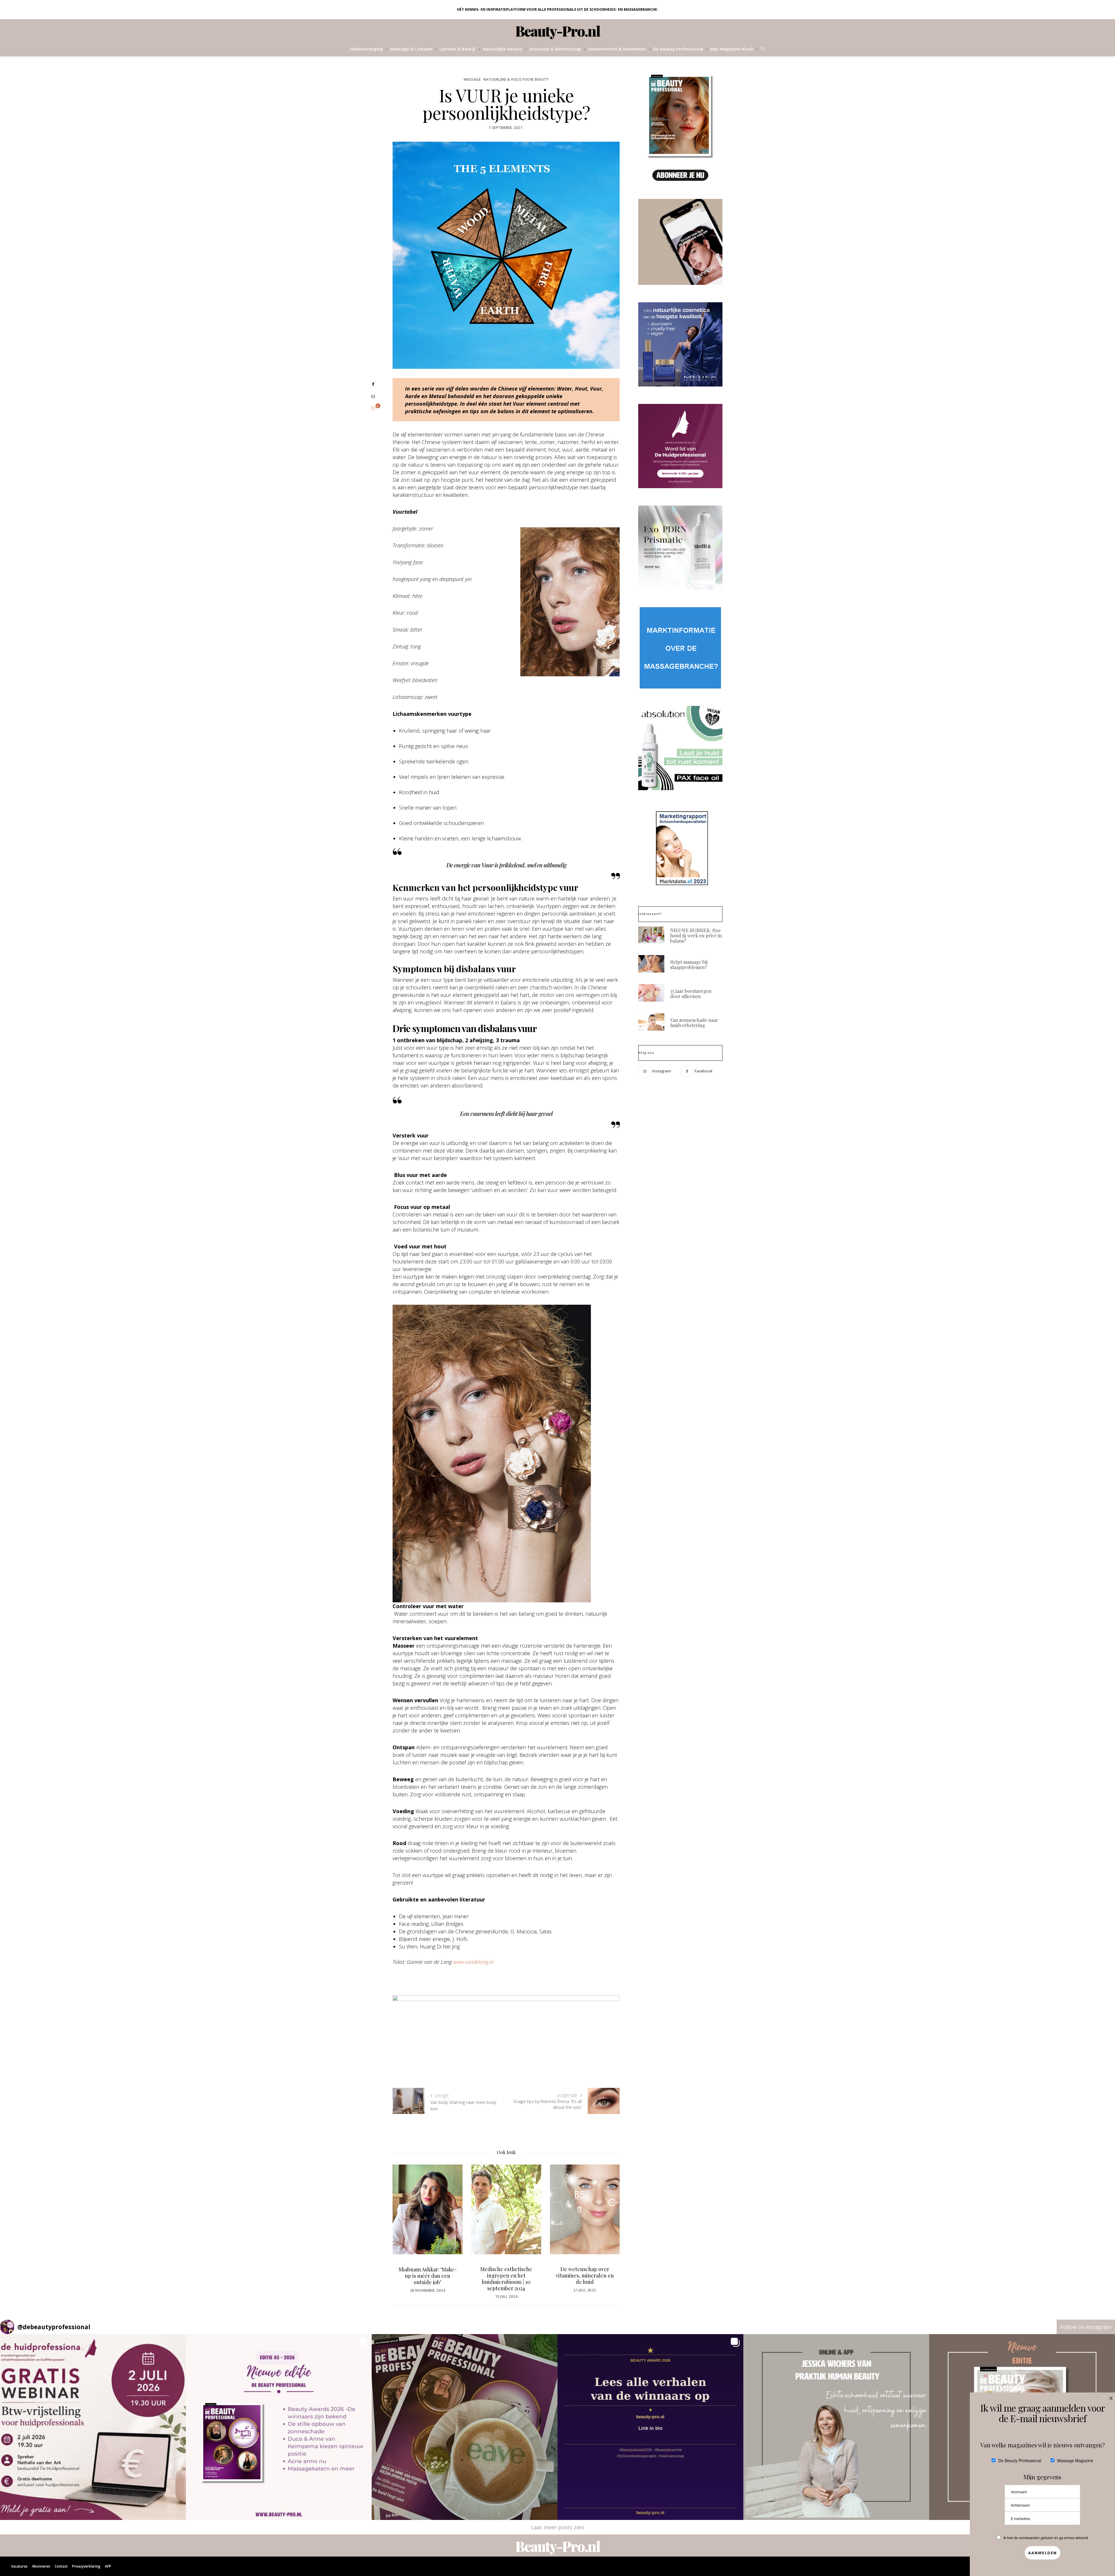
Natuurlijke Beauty (503, 49)
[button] (93, 2427)
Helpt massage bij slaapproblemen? (689, 965)
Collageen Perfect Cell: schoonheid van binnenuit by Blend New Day (506, 2279)
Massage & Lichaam (411, 49)
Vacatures (19, 2566)
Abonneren (41, 2566)
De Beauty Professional (678, 49)
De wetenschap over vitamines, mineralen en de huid (428, 2275)
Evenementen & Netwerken (617, 49)
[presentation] (406, 2222)
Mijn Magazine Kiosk (732, 49)
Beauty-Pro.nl (558, 31)
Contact (61, 2566)
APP (108, 2566)
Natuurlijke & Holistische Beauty (516, 79)
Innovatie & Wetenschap (555, 49)
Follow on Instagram (1086, 2327)
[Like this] (373, 408)
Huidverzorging (367, 49)
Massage (472, 79)
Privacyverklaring (86, 2566)
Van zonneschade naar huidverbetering (694, 1023)
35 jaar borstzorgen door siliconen (585, 2272)
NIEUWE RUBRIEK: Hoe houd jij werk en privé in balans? (696, 935)
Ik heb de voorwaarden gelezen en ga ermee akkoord (1046, 2538)
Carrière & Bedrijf (458, 49)
